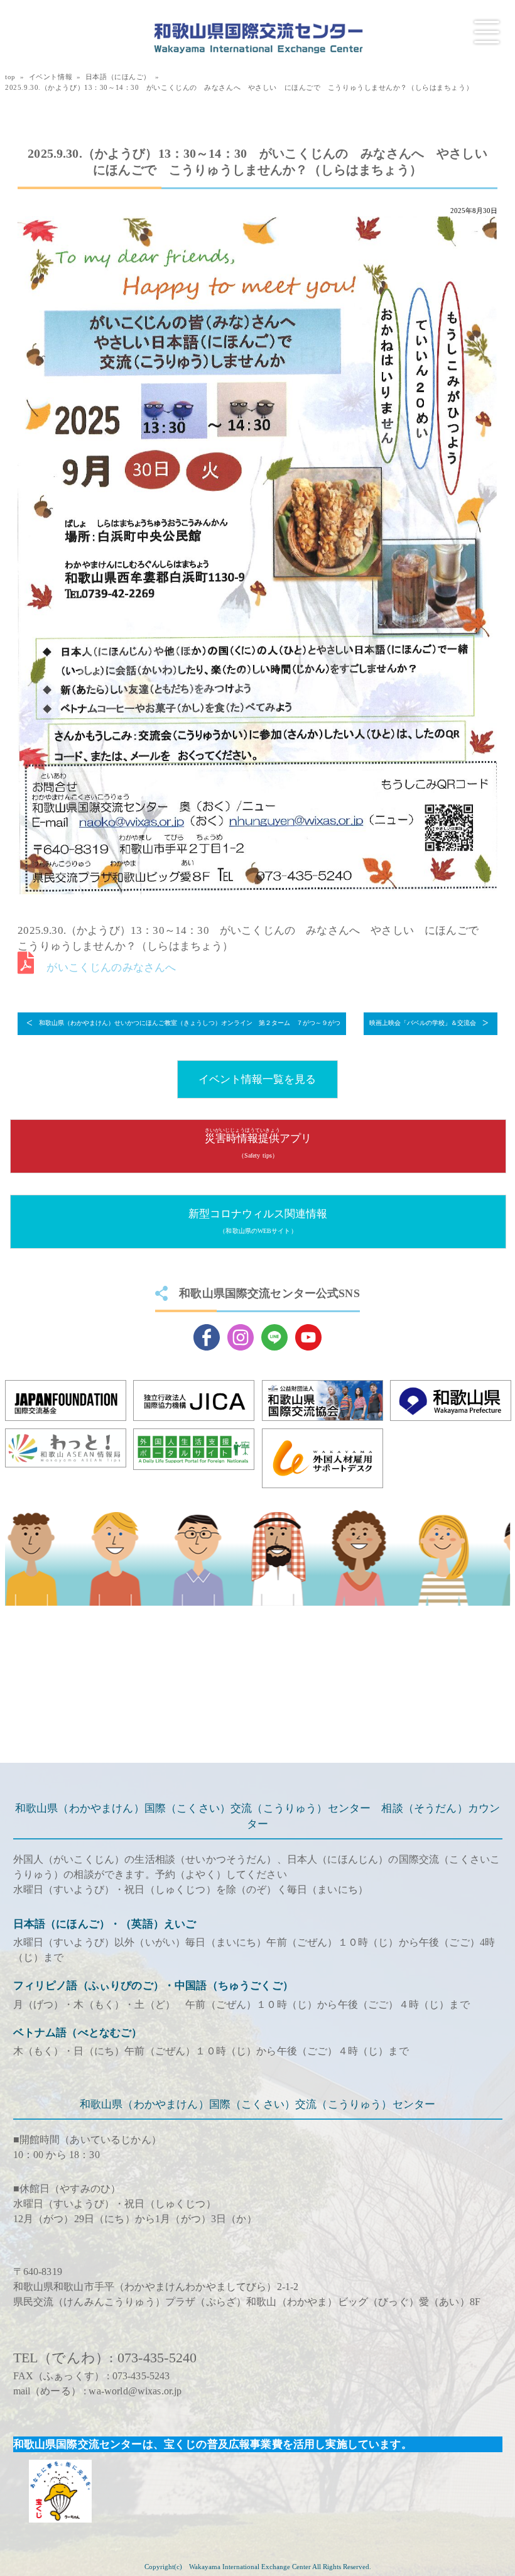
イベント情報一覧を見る (257, 1079)
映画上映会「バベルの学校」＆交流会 (423, 1023)
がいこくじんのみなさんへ (111, 967)
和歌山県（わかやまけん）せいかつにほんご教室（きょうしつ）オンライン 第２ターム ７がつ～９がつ (190, 1023)
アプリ (258, 1143)
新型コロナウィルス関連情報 (258, 1221)
